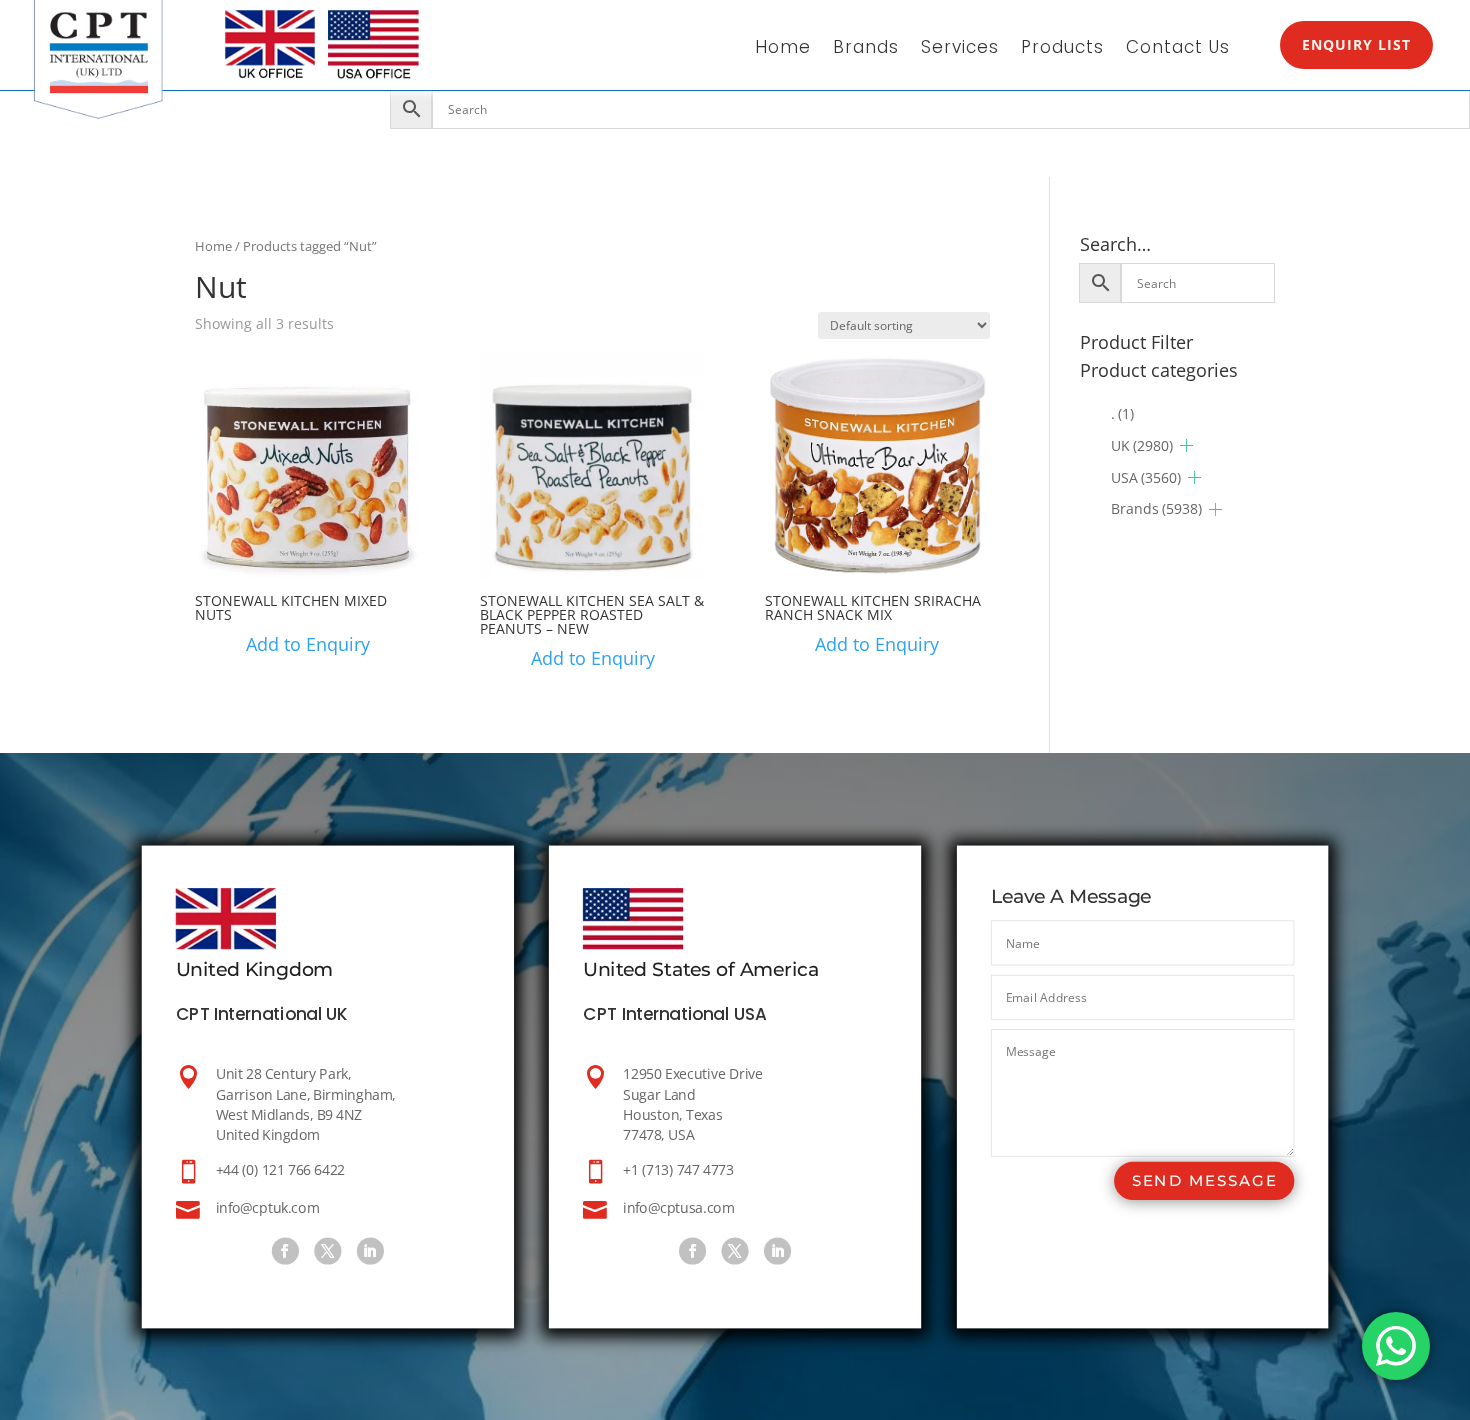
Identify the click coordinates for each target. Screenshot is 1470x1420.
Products (1062, 49)
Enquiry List (1356, 44)
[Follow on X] (327, 1250)
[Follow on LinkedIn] (369, 1250)
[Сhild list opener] (1186, 445)
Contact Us (1178, 49)
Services (960, 49)
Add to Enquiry (308, 644)
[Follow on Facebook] (284, 1250)
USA (1146, 477)
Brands (866, 49)
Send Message (1204, 1180)
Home (783, 49)
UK (1142, 445)
